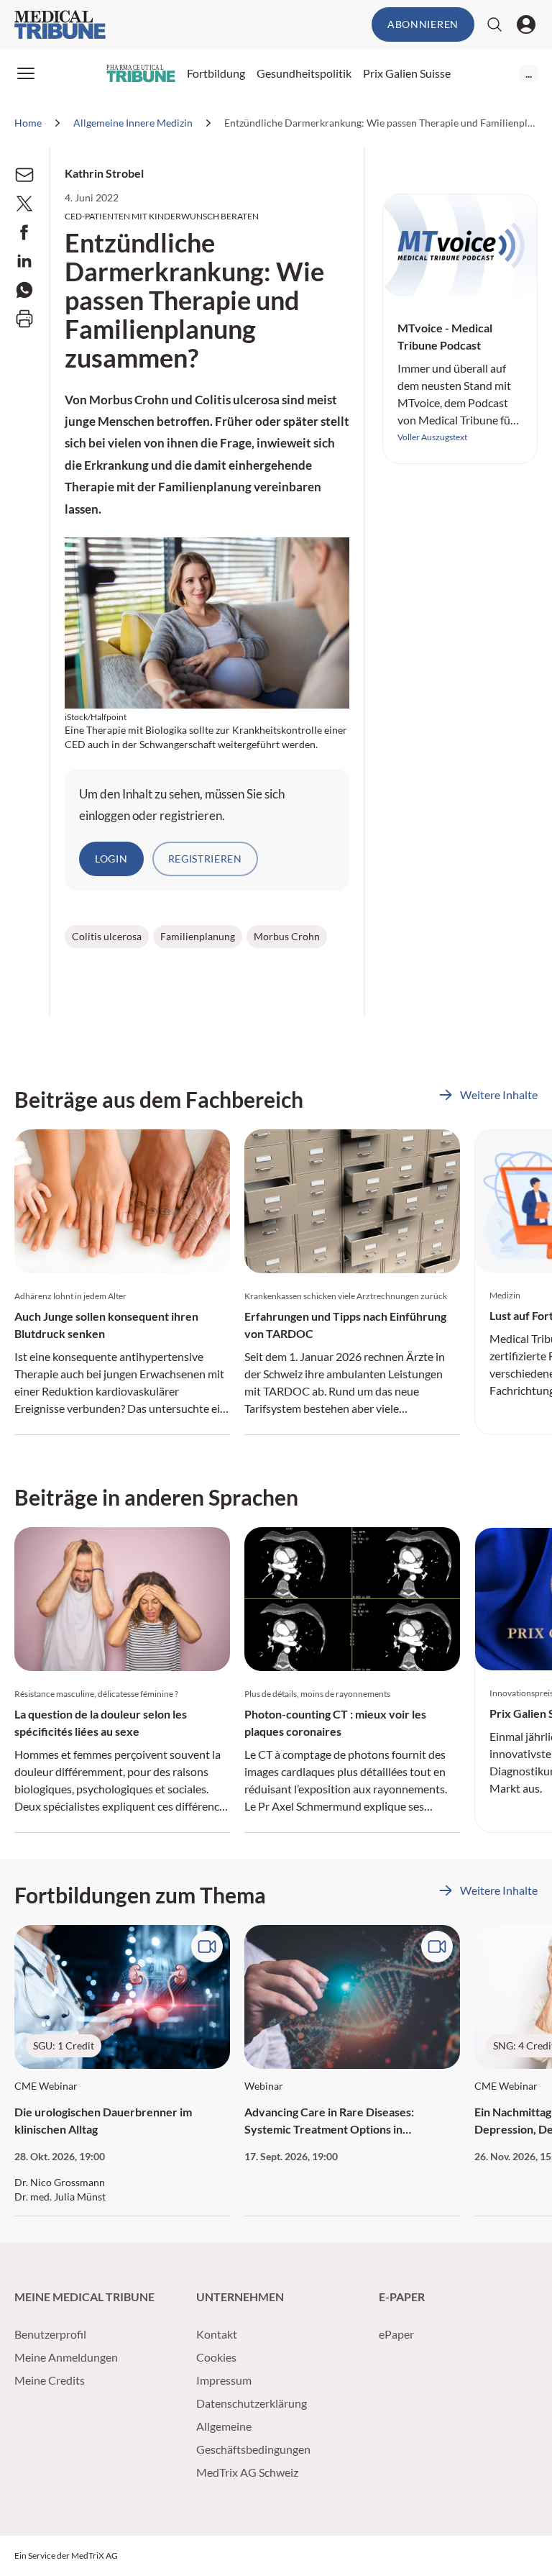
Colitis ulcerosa (107, 936)
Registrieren (205, 859)
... (529, 73)
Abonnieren (423, 24)
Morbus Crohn (287, 936)
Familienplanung (198, 936)
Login (111, 859)
